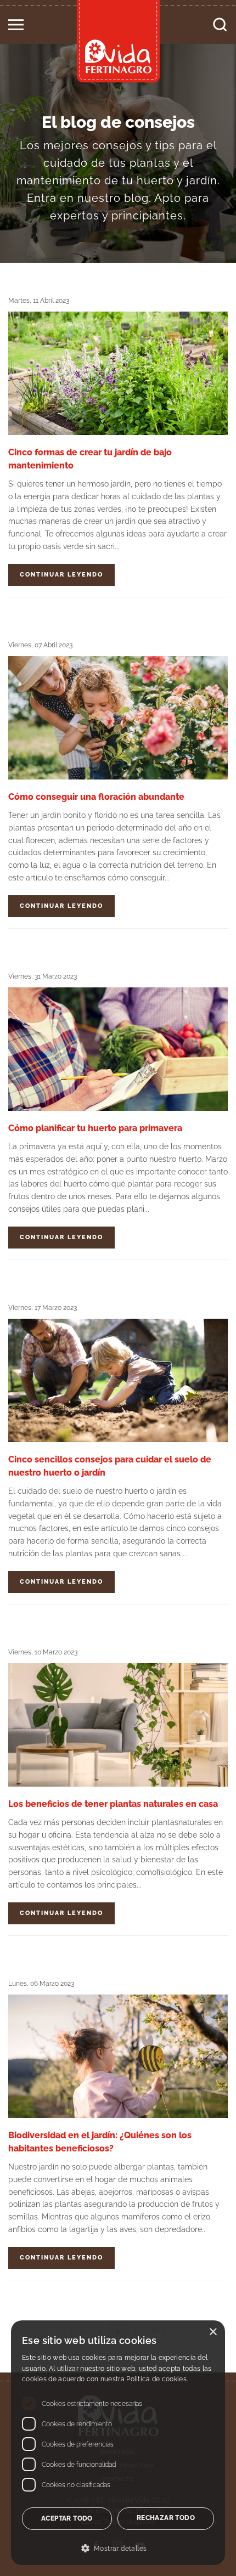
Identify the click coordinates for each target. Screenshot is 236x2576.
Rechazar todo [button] (166, 2518)
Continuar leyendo (61, 575)
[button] (118, 2549)
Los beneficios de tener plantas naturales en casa (113, 1804)
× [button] (213, 2332)
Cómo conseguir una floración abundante (96, 797)
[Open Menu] (16, 21)
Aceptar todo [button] (67, 2518)
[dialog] (118, 2443)
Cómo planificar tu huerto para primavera (95, 1128)
